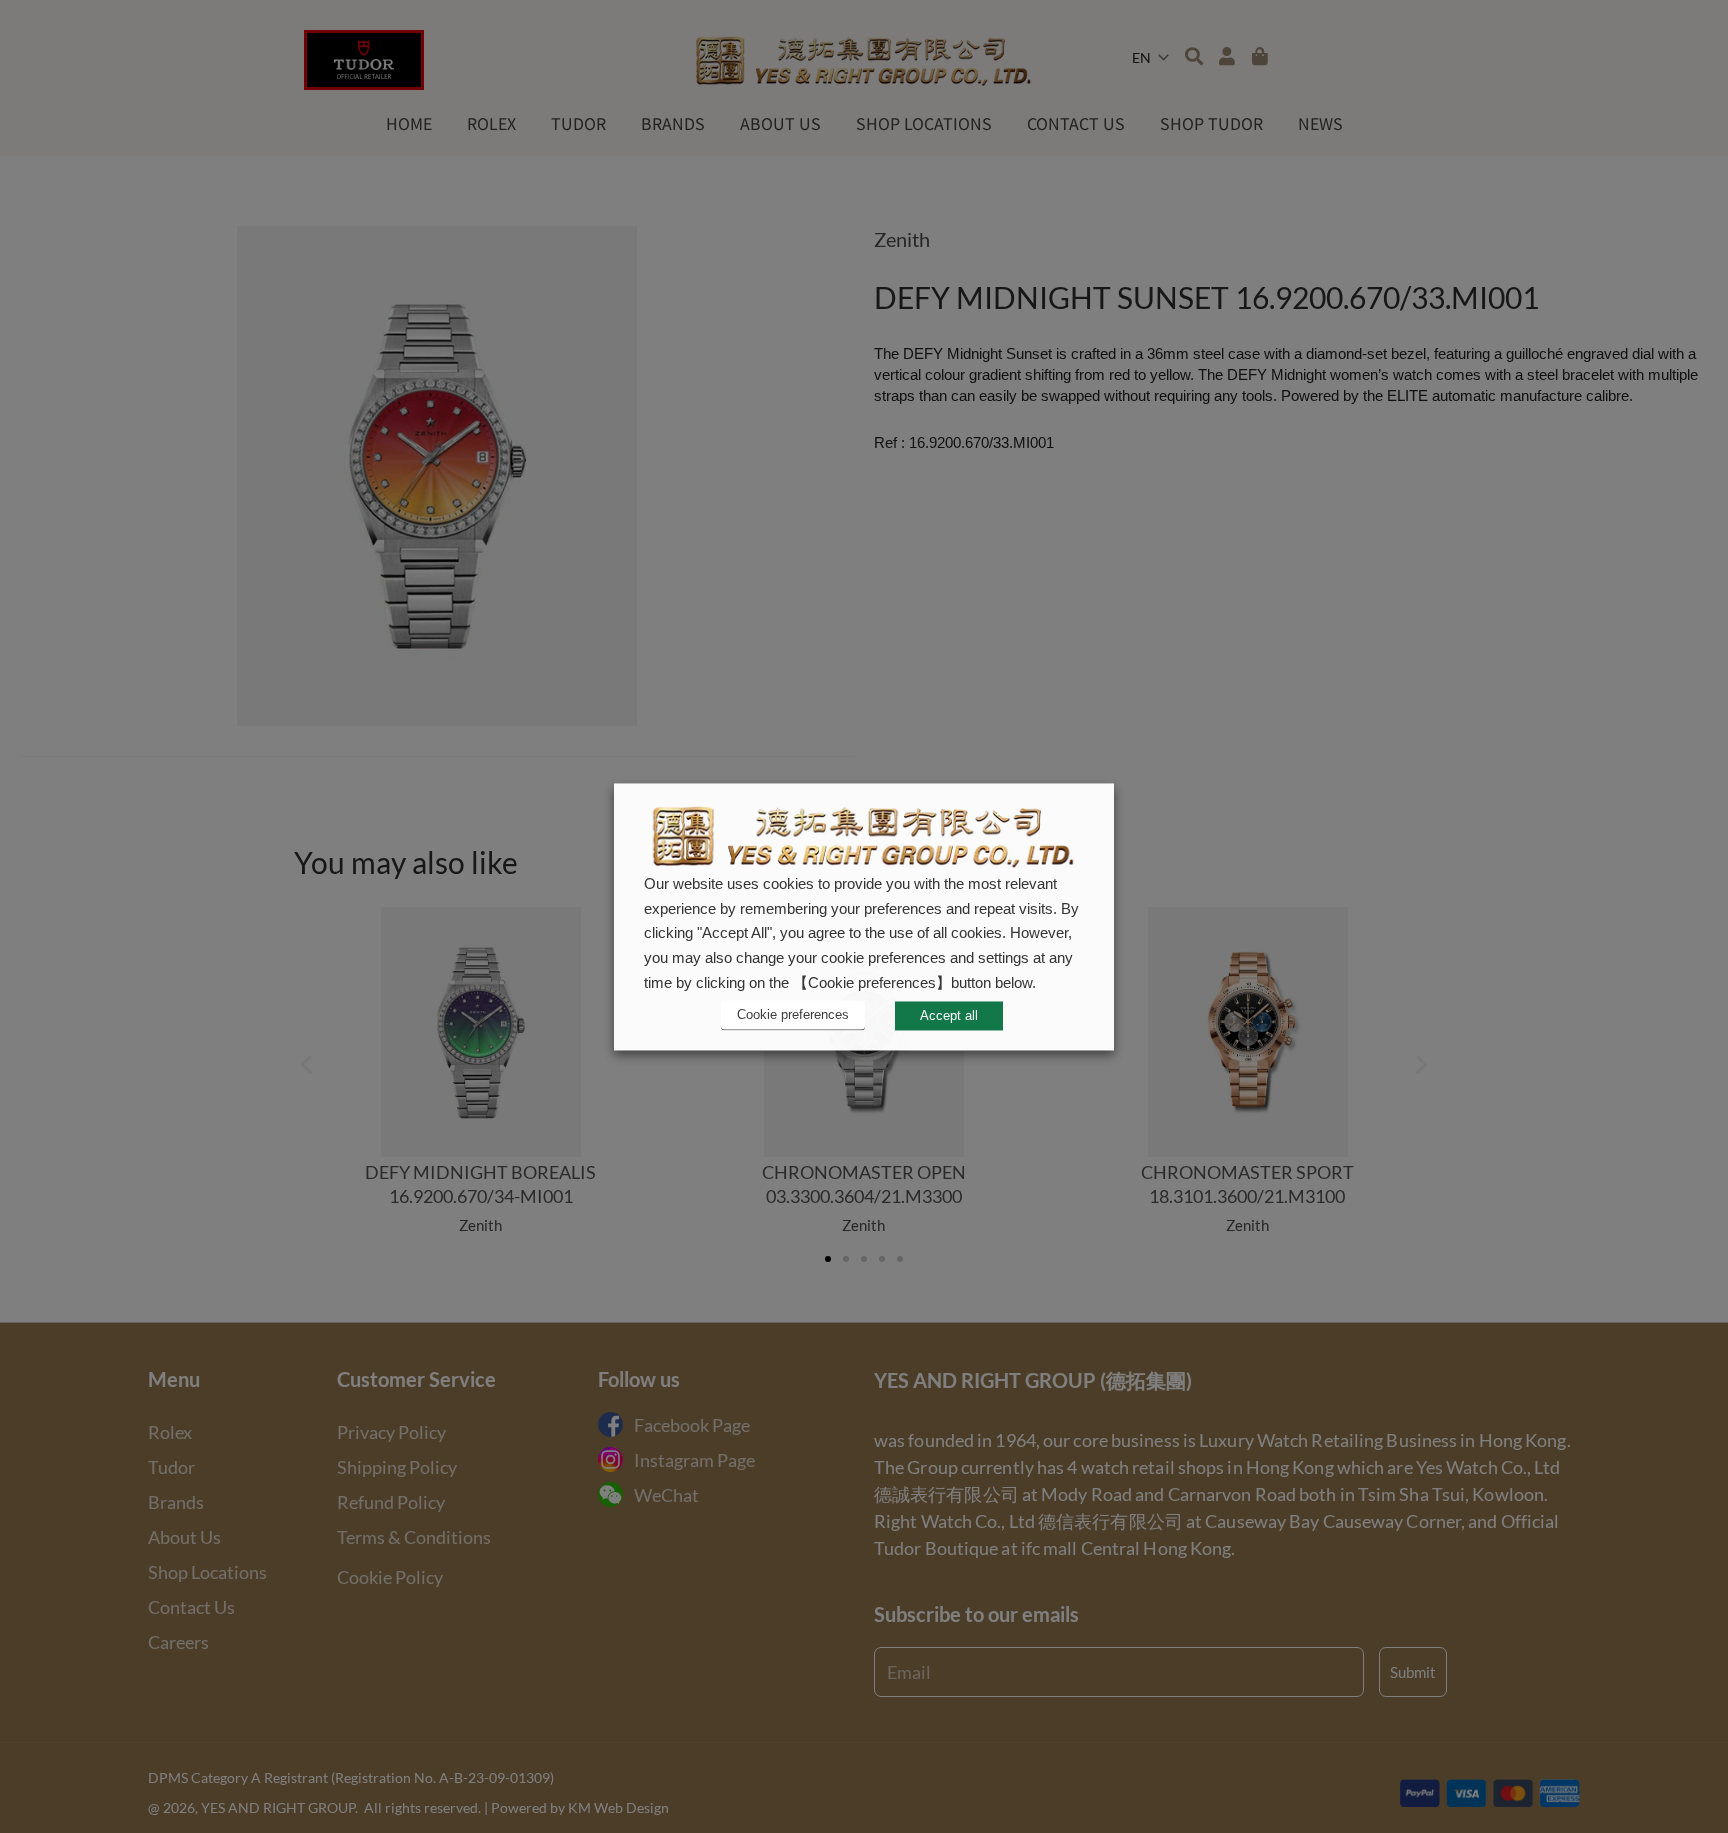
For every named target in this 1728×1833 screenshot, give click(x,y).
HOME (409, 123)
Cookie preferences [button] (793, 1015)
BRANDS (673, 123)
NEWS (1320, 123)
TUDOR (578, 123)
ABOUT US (780, 123)
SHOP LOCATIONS (924, 123)
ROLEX (491, 123)
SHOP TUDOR (1211, 123)
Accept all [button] (949, 1015)
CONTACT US (1076, 123)
